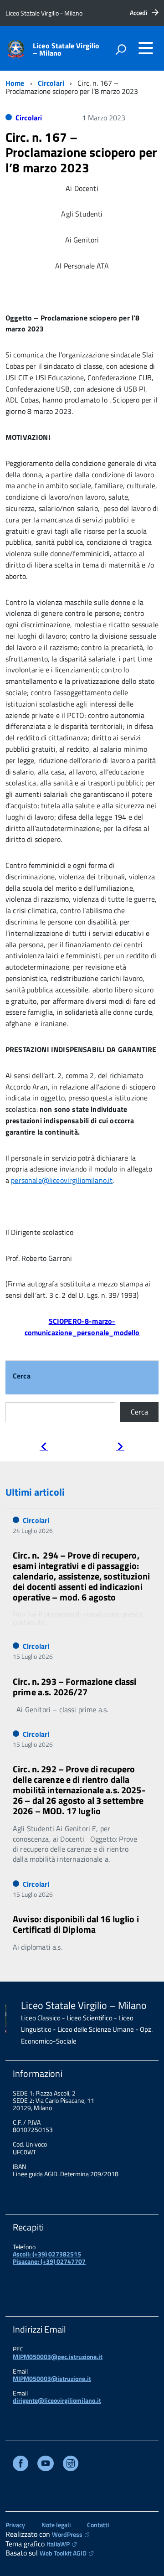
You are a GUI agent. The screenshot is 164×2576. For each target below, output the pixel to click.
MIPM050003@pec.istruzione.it (58, 2357)
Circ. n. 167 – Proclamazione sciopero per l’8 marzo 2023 (81, 152)
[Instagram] (71, 2465)
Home (15, 83)
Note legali (56, 2525)
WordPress (67, 2534)
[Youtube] (46, 2465)
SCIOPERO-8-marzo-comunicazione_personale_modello (82, 1327)
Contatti (98, 2525)
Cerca (22, 1376)
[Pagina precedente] (44, 1448)
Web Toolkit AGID (63, 2553)
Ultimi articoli (35, 1492)
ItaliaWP (58, 2544)
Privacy (15, 2525)
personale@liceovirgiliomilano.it (62, 1180)
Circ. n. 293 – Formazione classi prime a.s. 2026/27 (74, 1687)
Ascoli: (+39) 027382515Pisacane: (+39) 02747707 (49, 2258)
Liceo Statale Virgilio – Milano (66, 49)
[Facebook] (20, 2465)
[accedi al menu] (146, 48)
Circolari (51, 83)
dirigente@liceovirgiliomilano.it (57, 2400)
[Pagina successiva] (120, 1448)
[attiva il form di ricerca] (121, 49)
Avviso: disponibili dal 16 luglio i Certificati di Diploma (76, 1924)
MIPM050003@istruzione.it (52, 2378)
